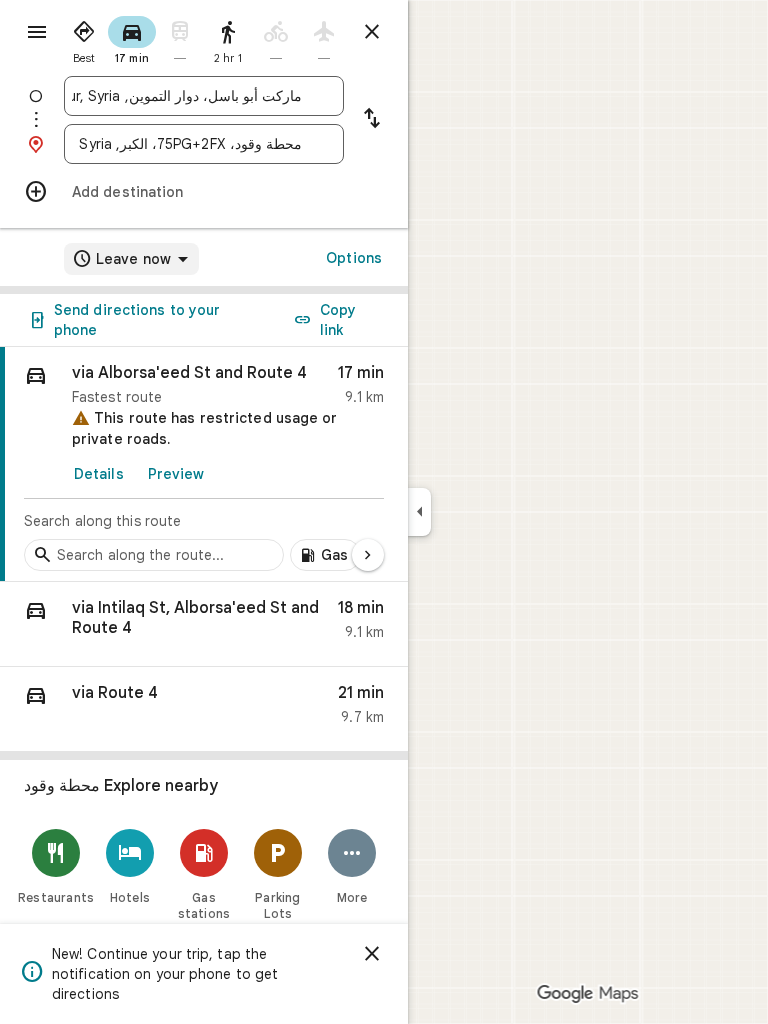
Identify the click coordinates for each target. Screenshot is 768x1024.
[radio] (84, 38)
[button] (204, 624)
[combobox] (187, 96)
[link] (204, 464)
